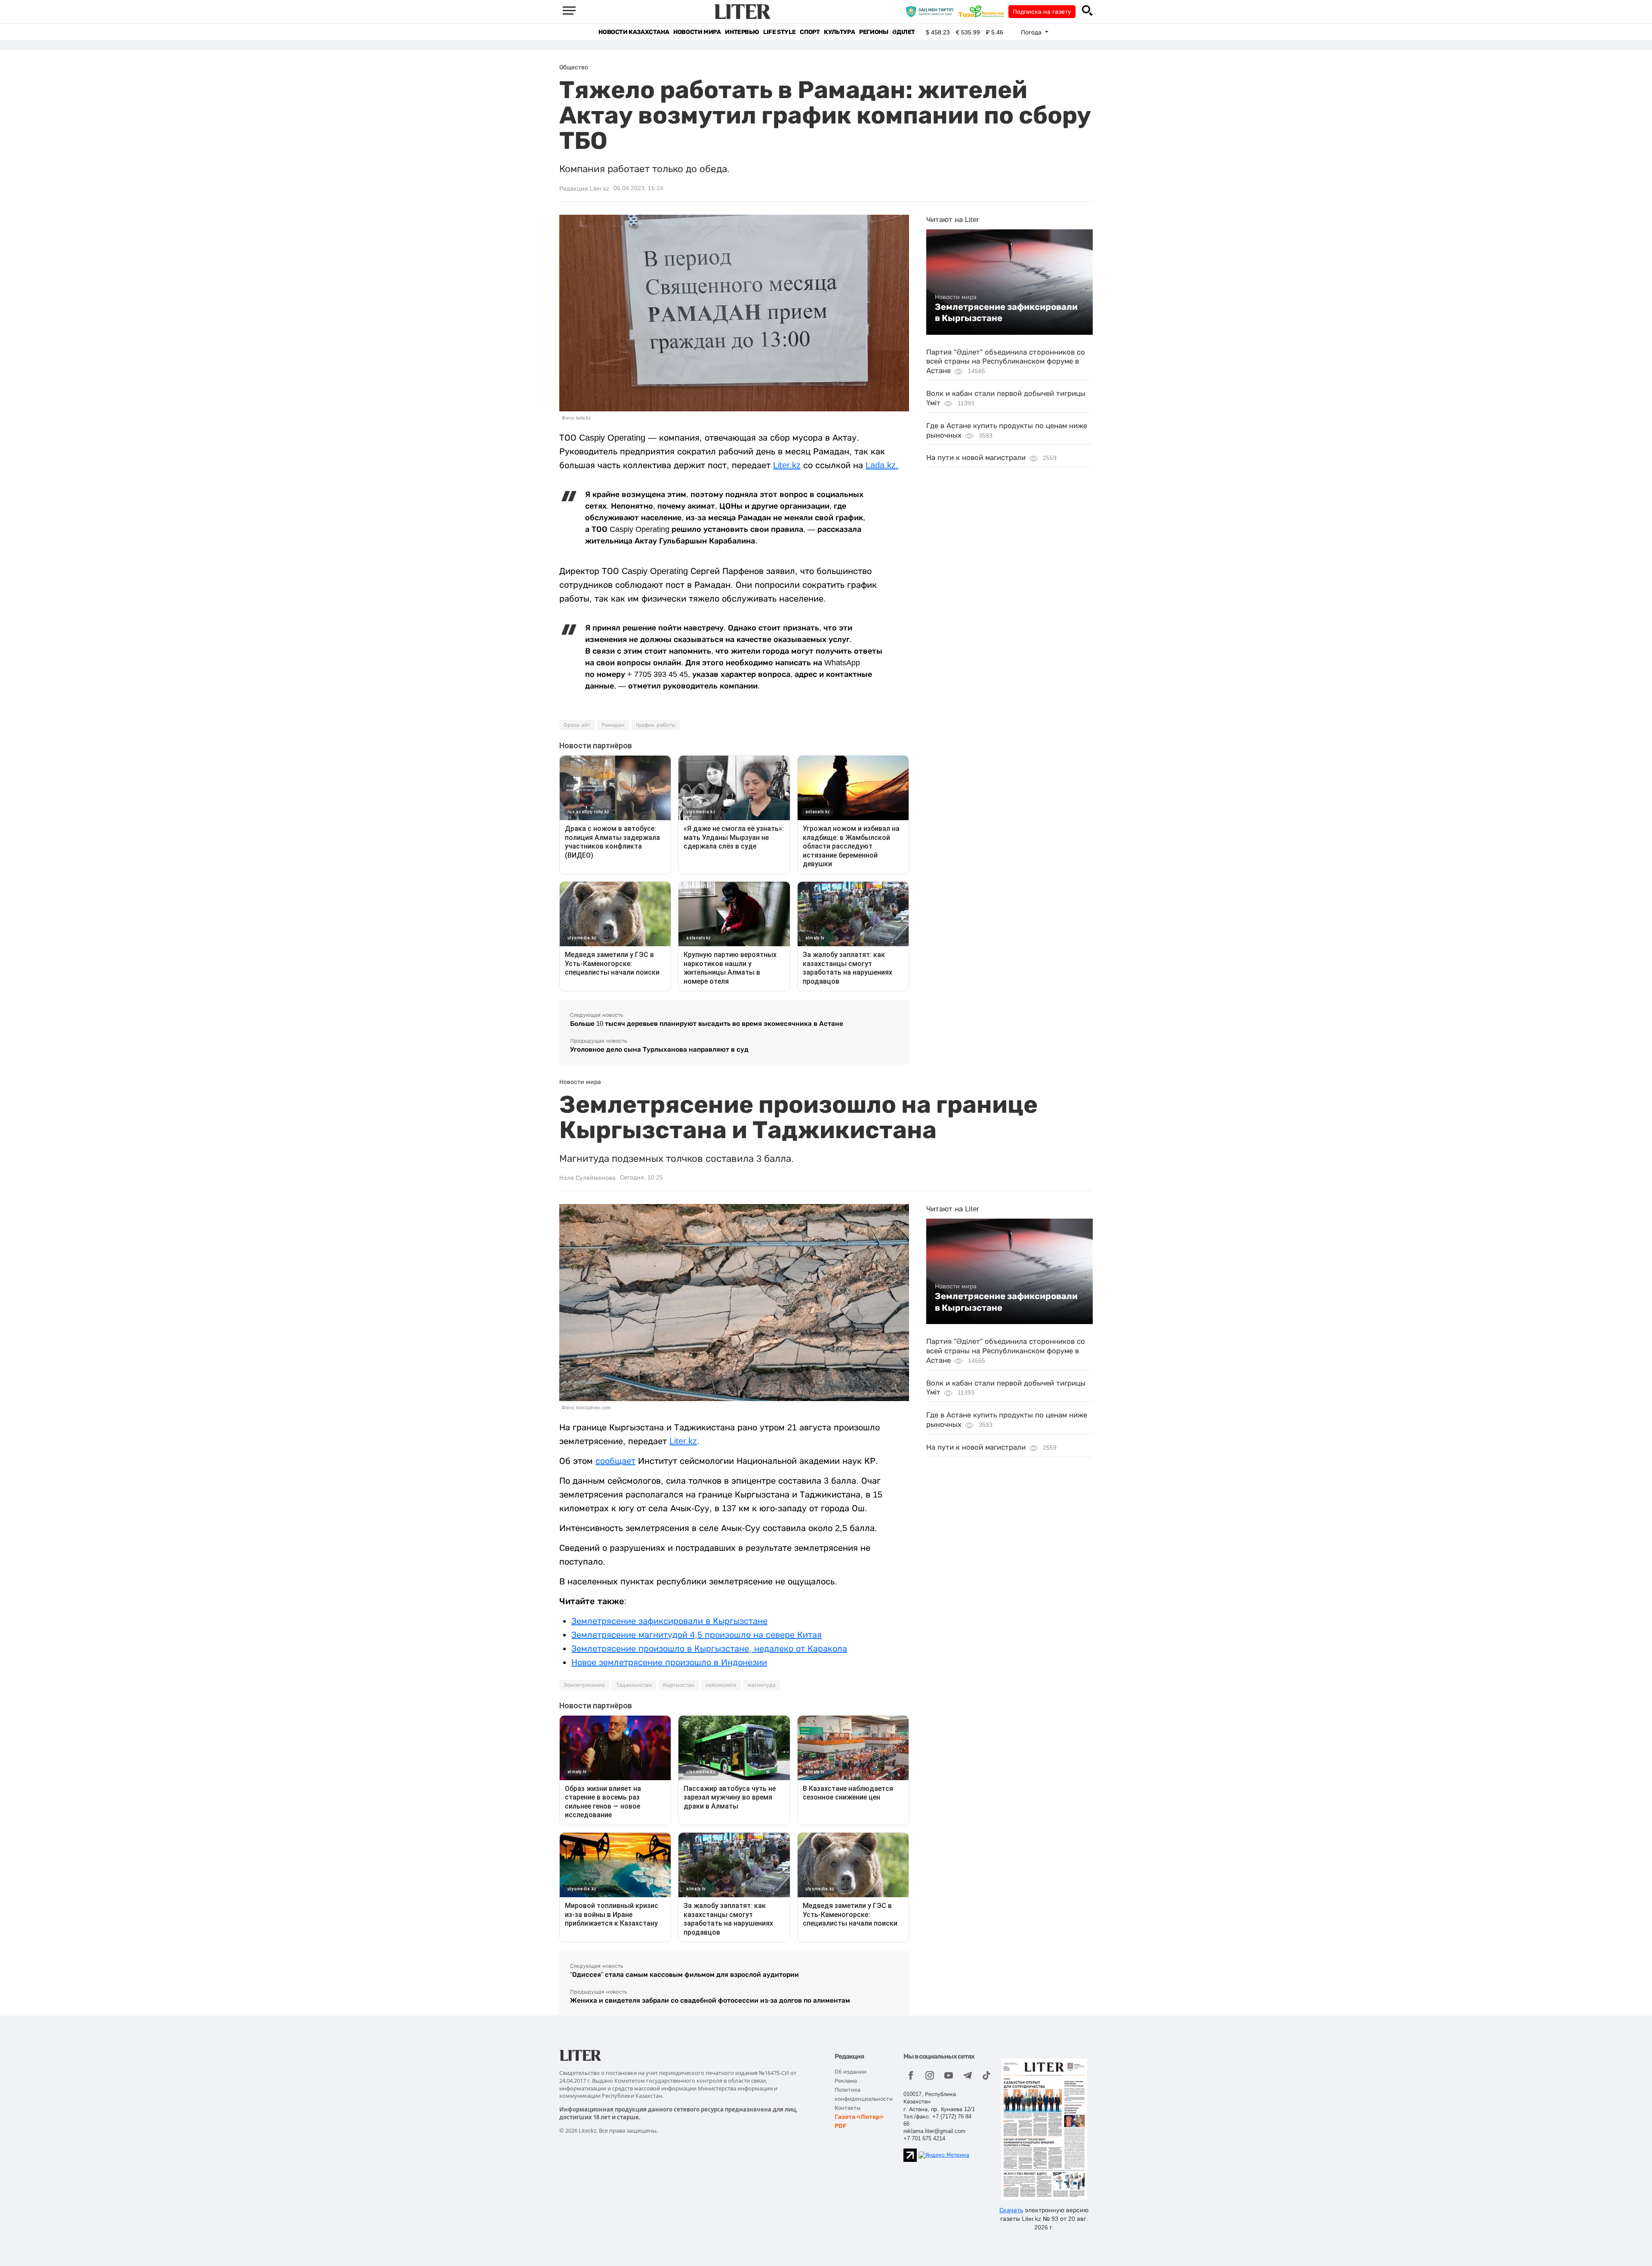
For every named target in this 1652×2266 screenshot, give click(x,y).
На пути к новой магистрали (976, 458)
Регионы (874, 32)
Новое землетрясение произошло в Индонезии (669, 1662)
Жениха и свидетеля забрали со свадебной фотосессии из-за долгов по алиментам (710, 2000)
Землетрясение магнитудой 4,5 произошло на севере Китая (697, 1635)
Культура (839, 32)
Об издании (851, 2072)
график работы (656, 725)
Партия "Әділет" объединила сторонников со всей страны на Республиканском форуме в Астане (1006, 362)
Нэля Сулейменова (587, 1178)
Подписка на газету (1042, 12)
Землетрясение (584, 1685)
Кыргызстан (679, 1685)
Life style (779, 32)
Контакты (848, 2108)
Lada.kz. (882, 465)
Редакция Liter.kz (584, 188)
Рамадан (613, 725)
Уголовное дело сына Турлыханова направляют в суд (659, 1049)
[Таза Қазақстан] (983, 11)
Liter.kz (787, 465)
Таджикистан (634, 1685)
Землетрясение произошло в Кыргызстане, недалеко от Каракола (709, 1649)
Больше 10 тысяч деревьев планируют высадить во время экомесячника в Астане (707, 1023)
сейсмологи (721, 1685)
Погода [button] (1032, 32)
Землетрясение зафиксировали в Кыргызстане (1006, 312)
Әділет (904, 32)
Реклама (846, 2081)
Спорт (810, 32)
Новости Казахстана (634, 32)
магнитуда (762, 1685)
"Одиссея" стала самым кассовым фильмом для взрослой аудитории (684, 1974)
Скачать (1011, 2210)
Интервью (742, 32)
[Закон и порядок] (932, 11)
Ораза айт (577, 725)
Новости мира (697, 32)
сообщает (615, 1461)
